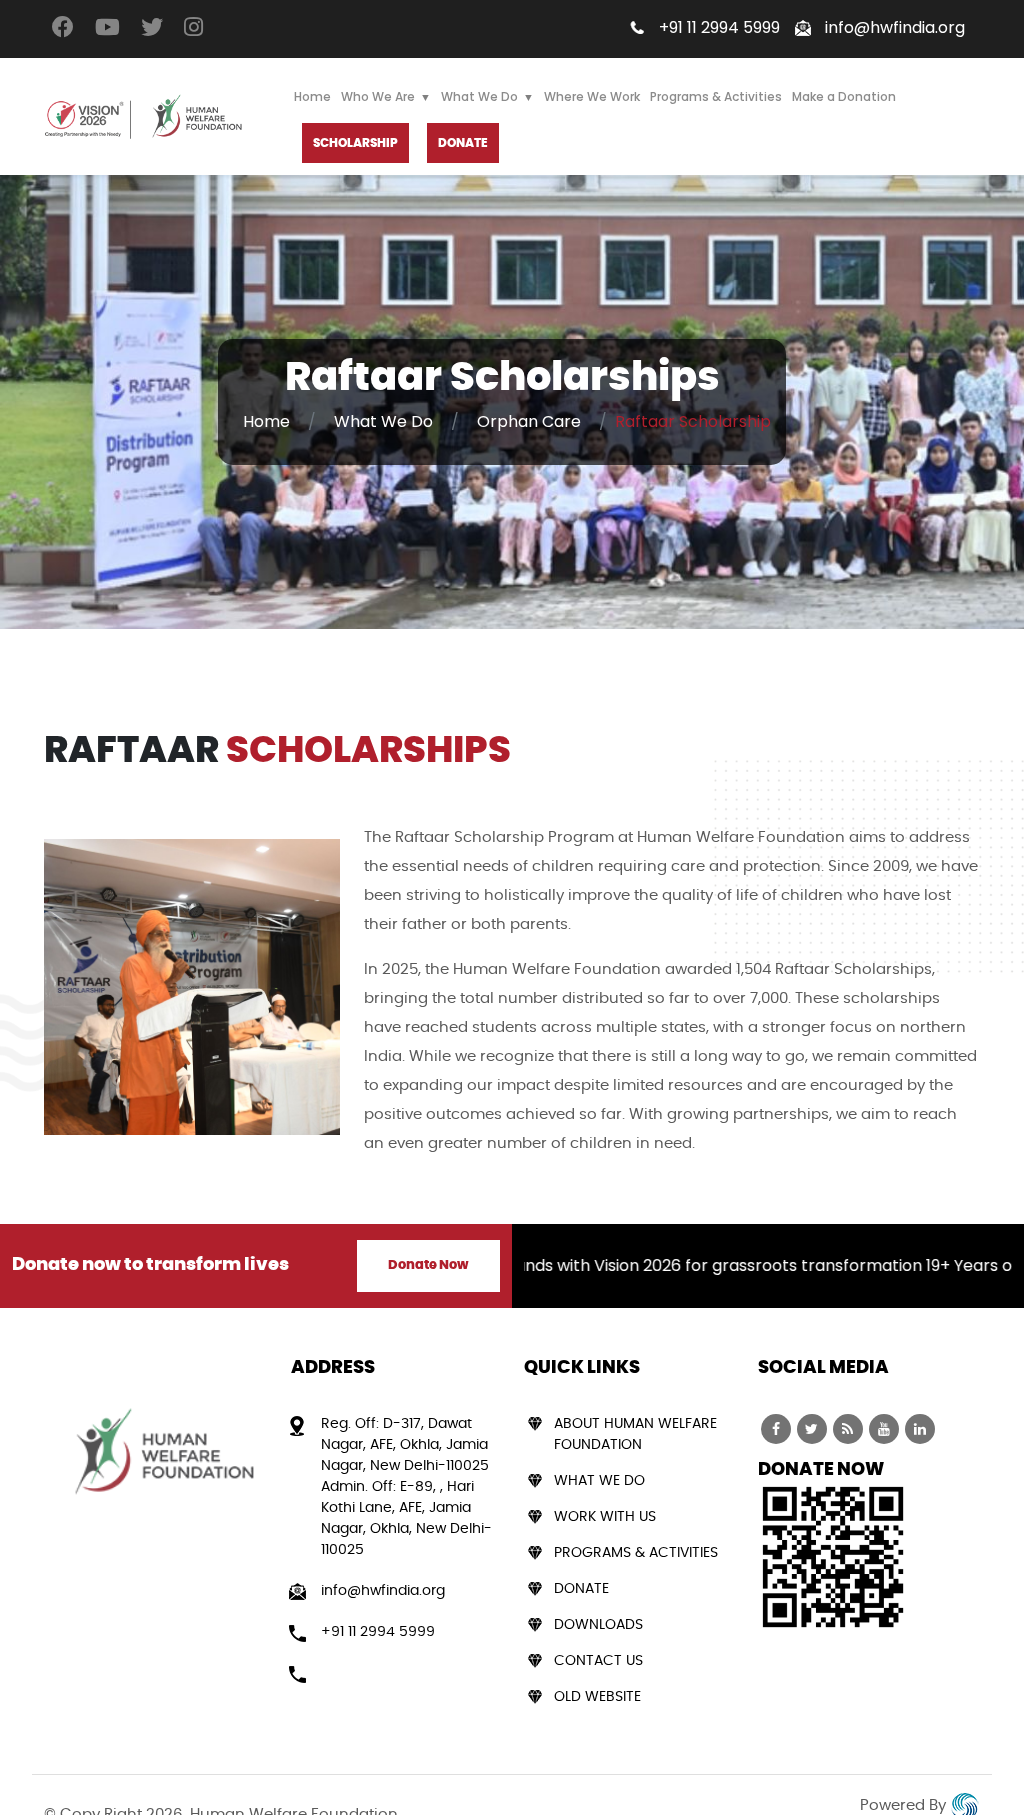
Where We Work (592, 96)
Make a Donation (844, 96)
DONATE (463, 143)
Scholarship (355, 143)
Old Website (597, 1697)
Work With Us (605, 1517)
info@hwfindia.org (895, 27)
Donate (581, 1589)
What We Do (479, 96)
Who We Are (378, 96)
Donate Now (428, 1265)
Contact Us (598, 1661)
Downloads (598, 1625)
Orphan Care (529, 421)
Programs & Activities (716, 96)
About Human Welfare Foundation (635, 1434)
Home (312, 96)
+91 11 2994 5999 (719, 27)
